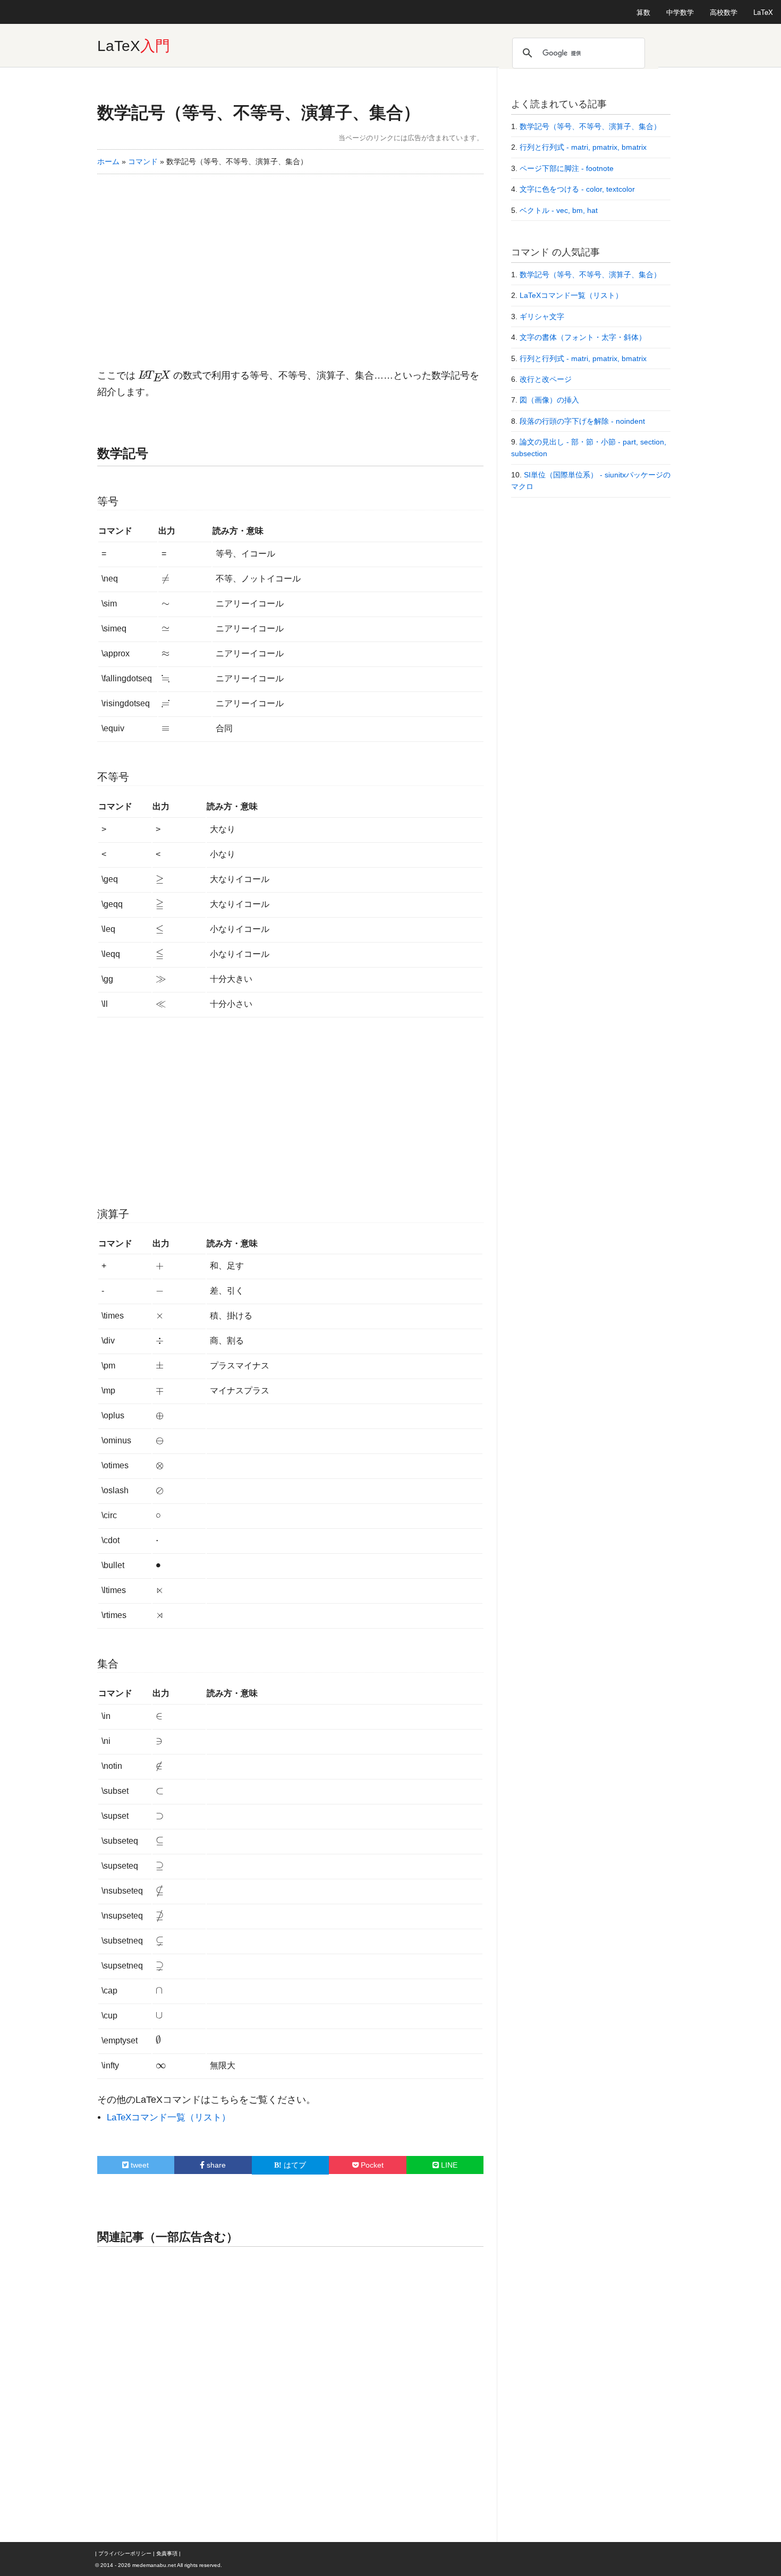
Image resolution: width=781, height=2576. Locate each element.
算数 (643, 12)
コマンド (143, 161)
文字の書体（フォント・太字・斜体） (583, 337)
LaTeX (763, 12)
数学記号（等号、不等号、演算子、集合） (259, 113)
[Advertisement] (291, 264)
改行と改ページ (546, 379)
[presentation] (155, 375)
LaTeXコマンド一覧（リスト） (169, 2117)
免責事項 (167, 2553)
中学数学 (680, 12)
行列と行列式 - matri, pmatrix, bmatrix (583, 147)
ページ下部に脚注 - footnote (567, 168)
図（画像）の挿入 (549, 400)
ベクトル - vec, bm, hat (559, 210)
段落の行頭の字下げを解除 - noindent (582, 421)
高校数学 (724, 12)
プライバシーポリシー (125, 2553)
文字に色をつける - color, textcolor (577, 189)
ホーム (108, 161)
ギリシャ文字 (542, 316)
